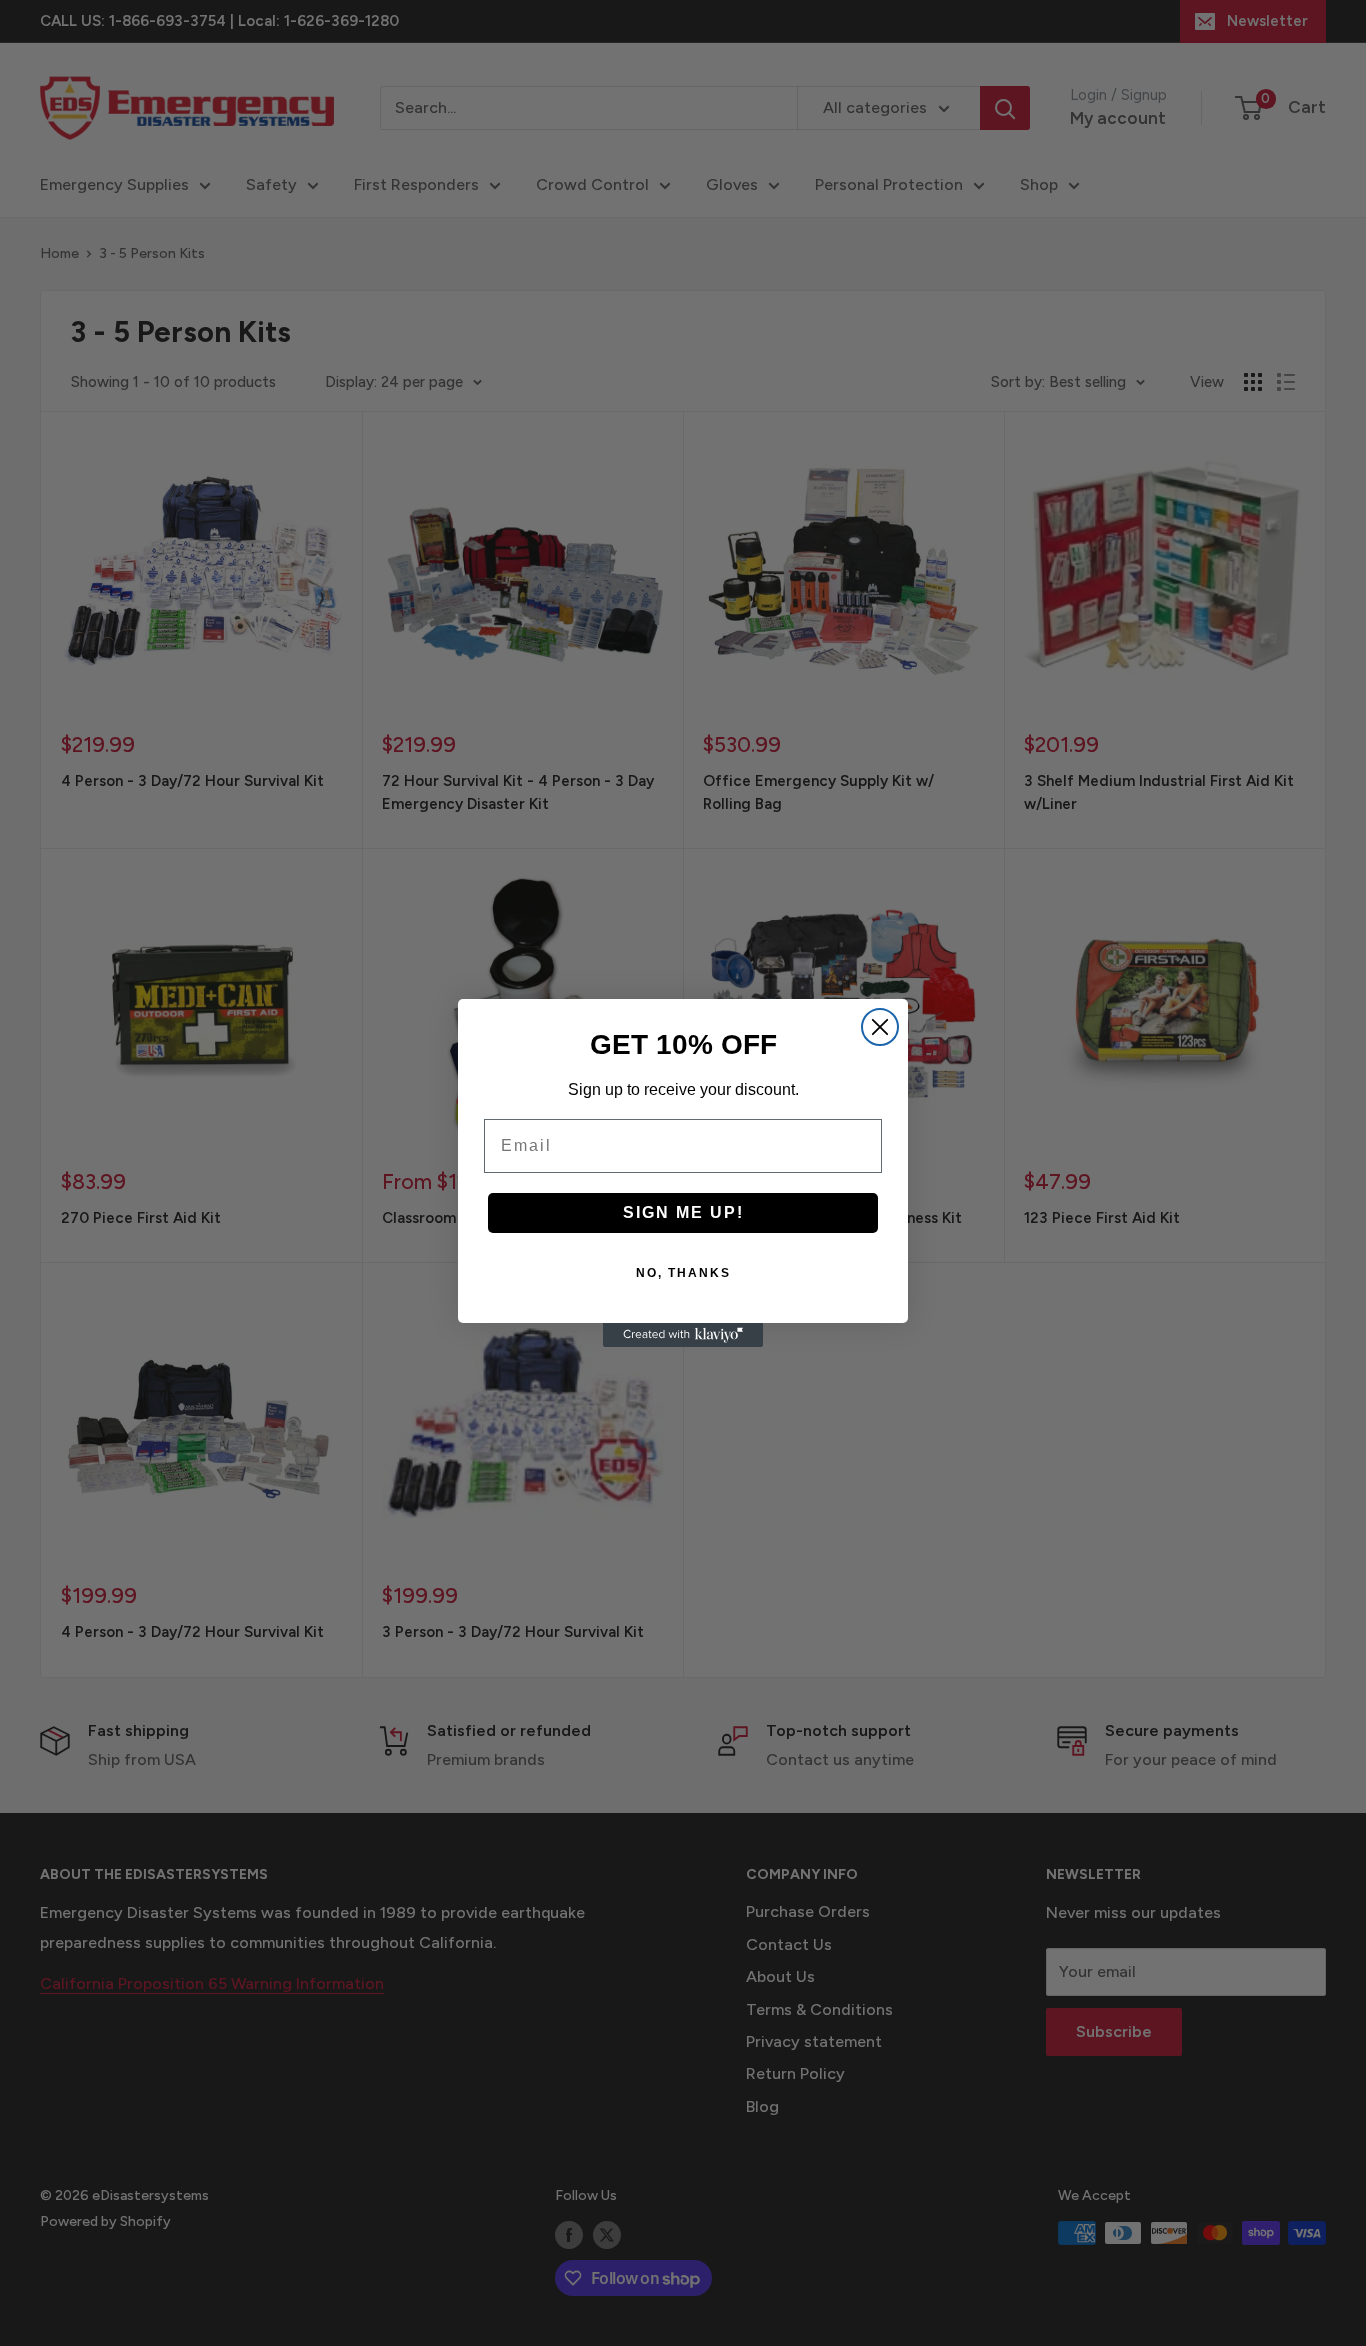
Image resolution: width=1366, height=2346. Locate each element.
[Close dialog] (880, 1027)
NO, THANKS (683, 1273)
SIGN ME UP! (683, 1212)
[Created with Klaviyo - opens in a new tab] (683, 1335)
